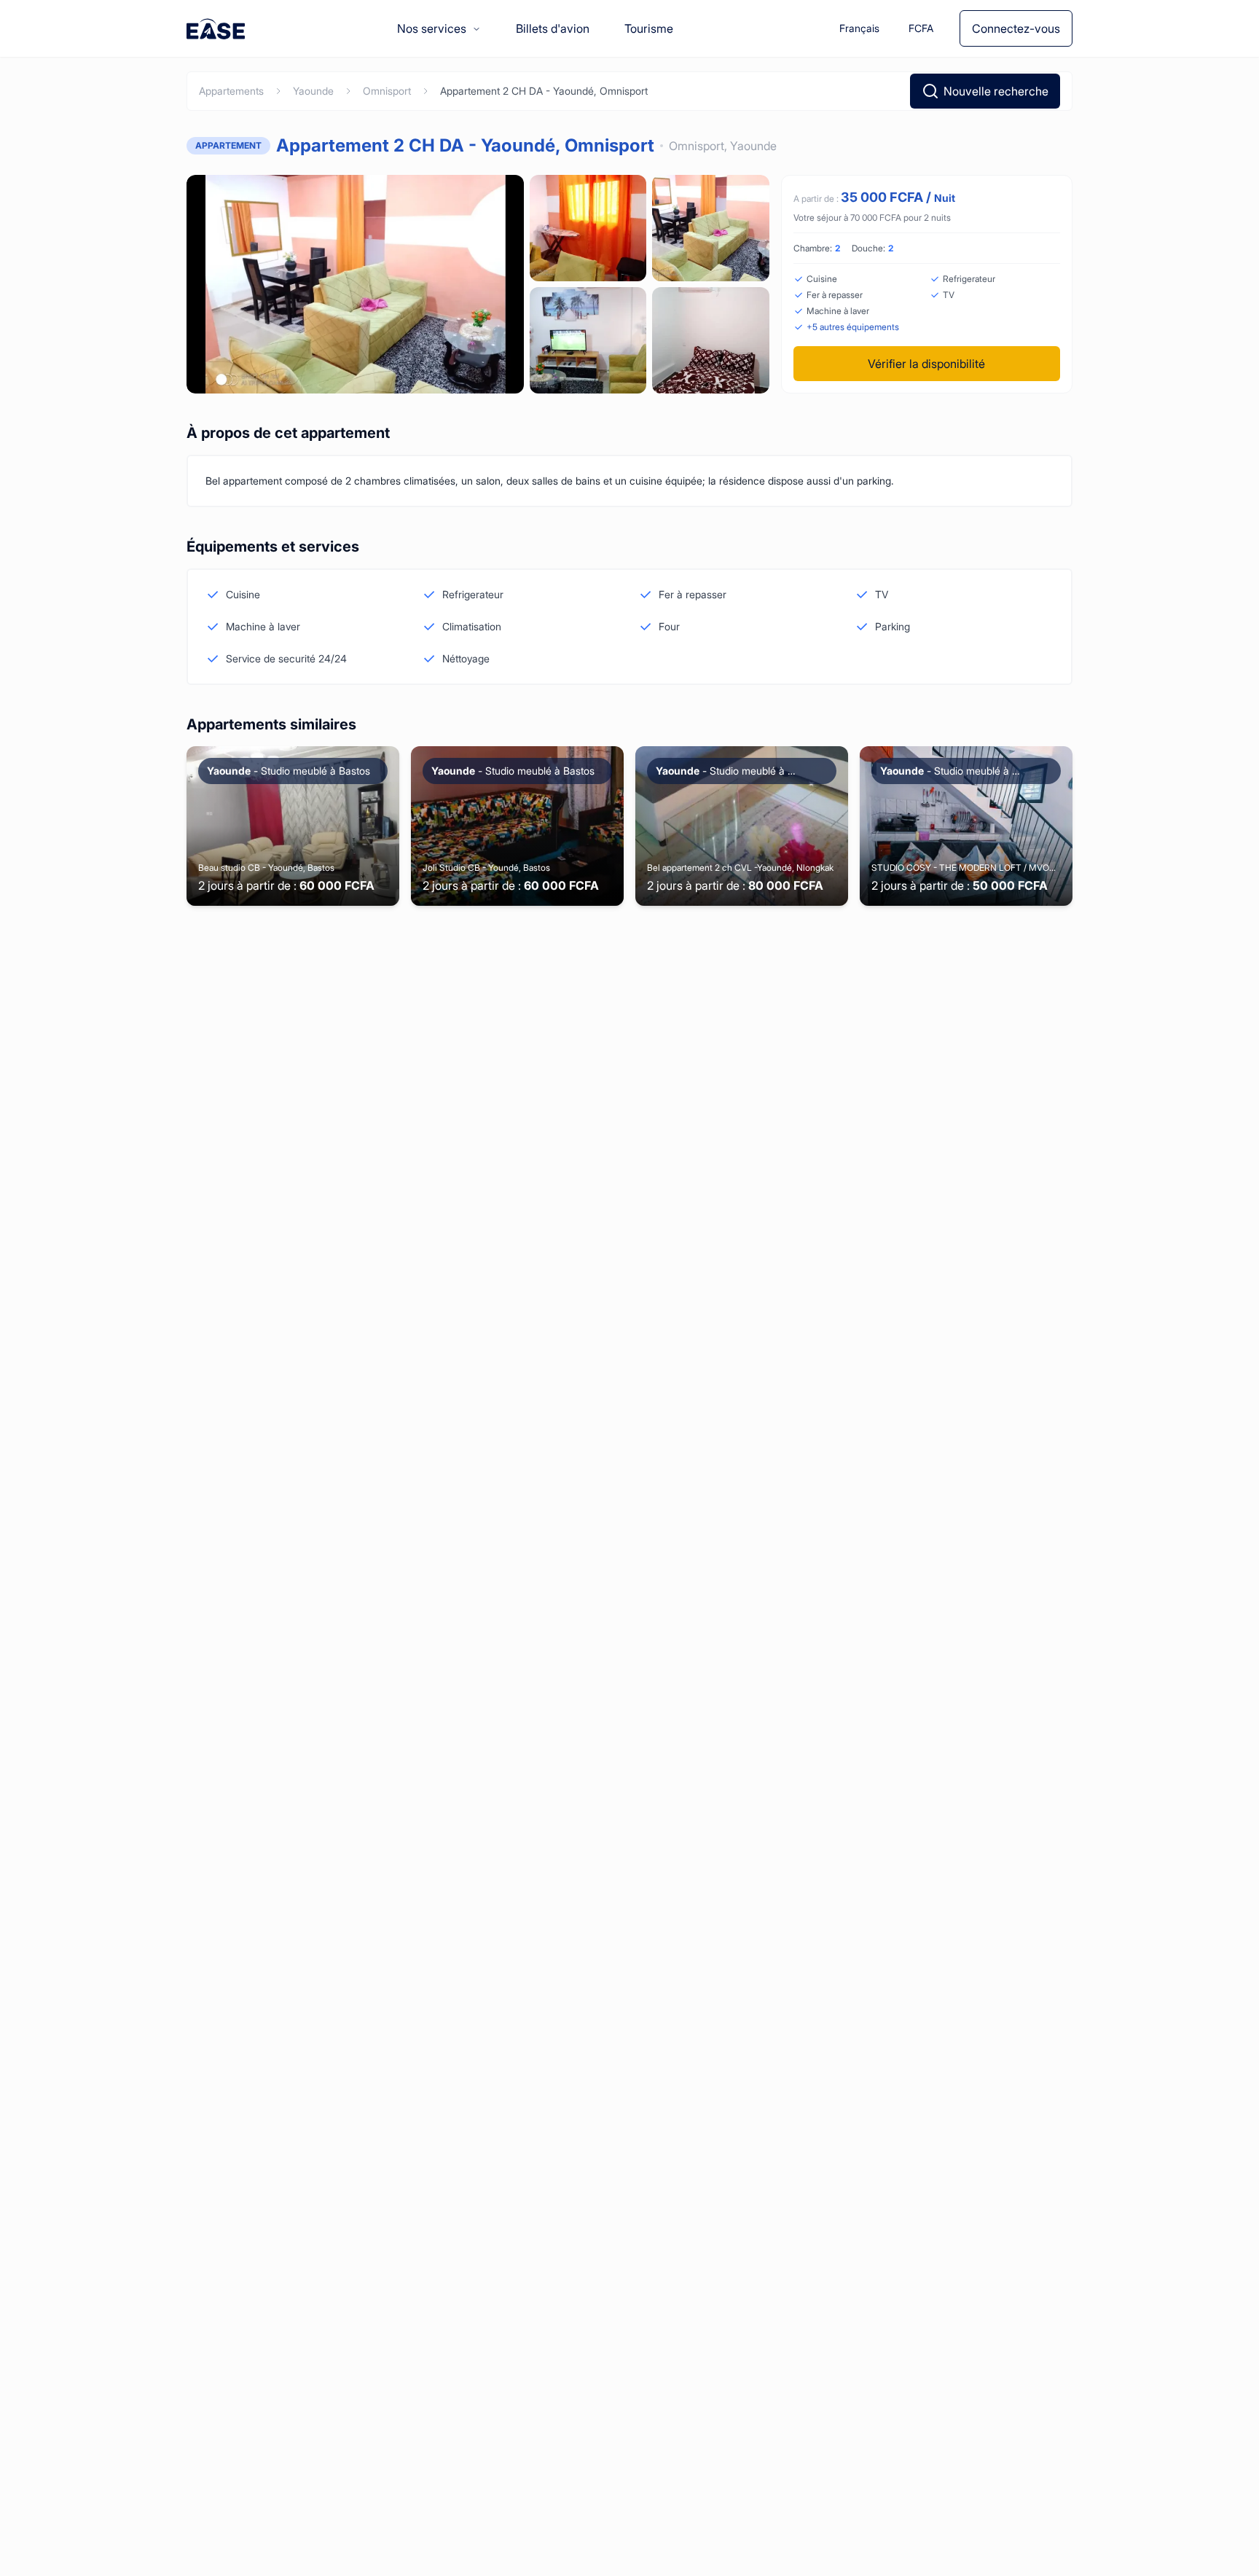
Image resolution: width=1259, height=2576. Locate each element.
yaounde (313, 91)
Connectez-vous (1016, 28)
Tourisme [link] (649, 28)
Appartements (231, 91)
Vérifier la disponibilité (926, 364)
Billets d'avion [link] (553, 28)
